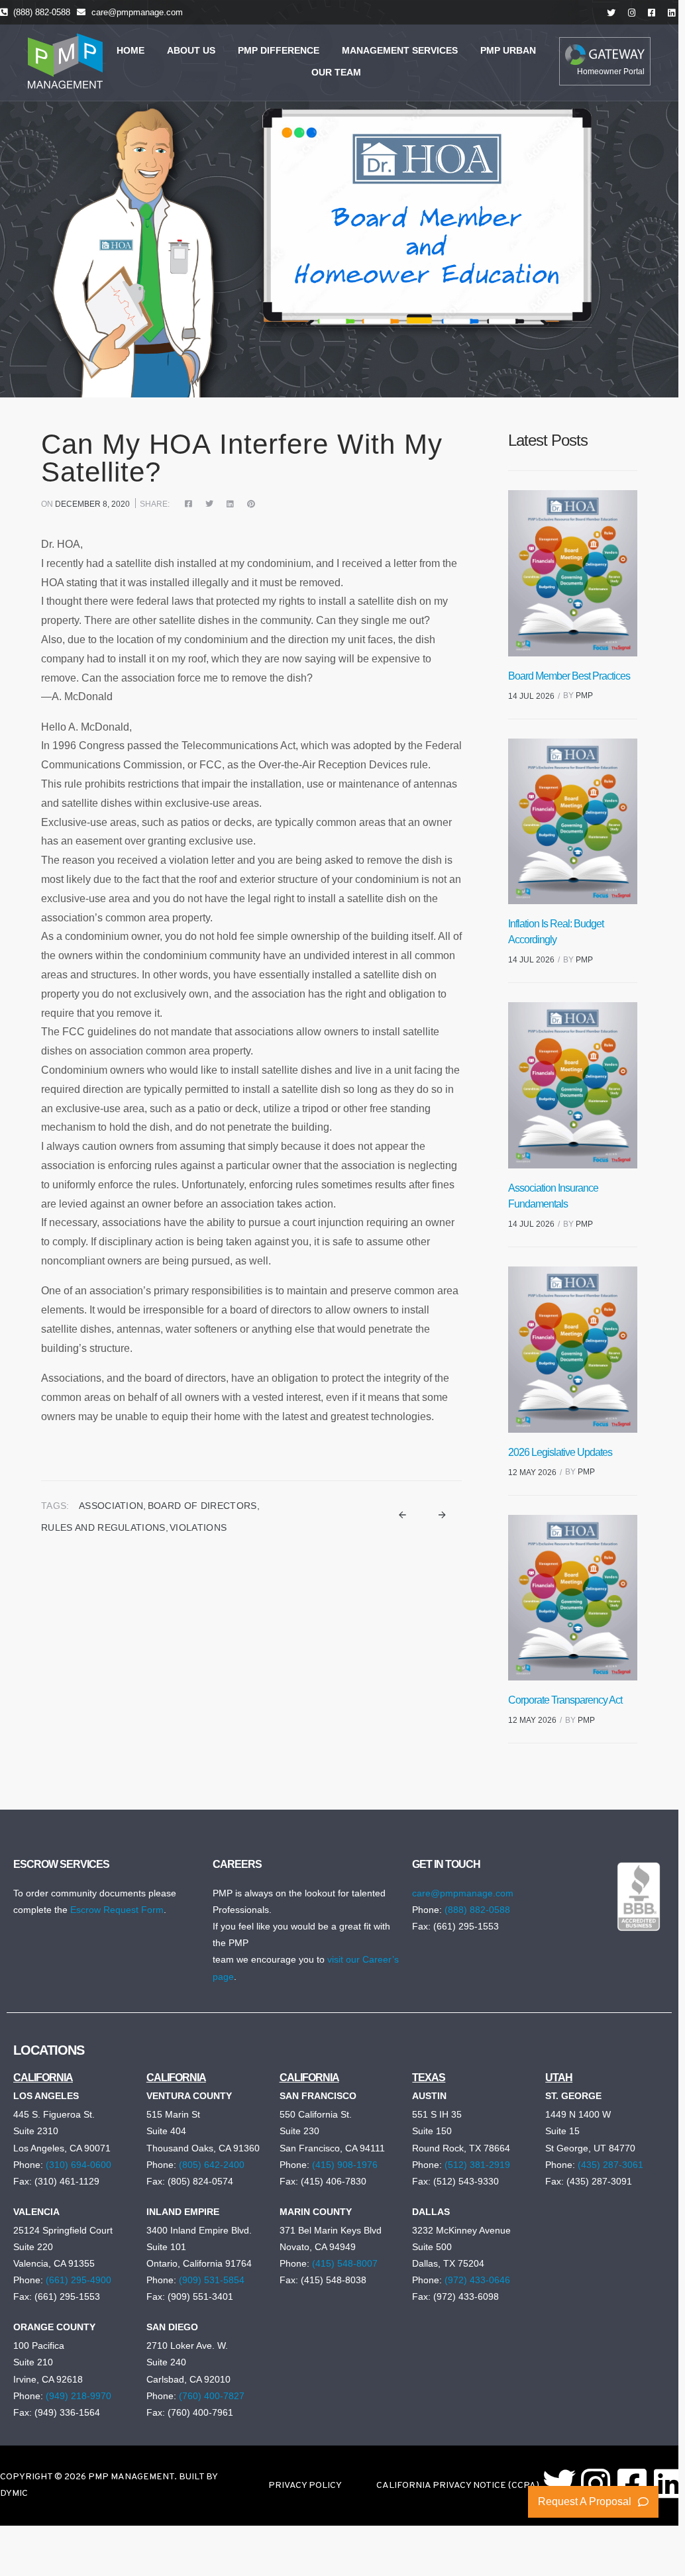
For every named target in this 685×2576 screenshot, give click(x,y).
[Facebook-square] (632, 2483)
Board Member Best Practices (569, 676)
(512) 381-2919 (477, 2165)
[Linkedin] (668, 2483)
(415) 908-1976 (345, 2165)
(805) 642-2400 (212, 2165)
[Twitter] (209, 504)
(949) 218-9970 (79, 2396)
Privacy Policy (305, 2486)
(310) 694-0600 (79, 2165)
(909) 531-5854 (212, 2280)
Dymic (14, 2494)
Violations (198, 1527)
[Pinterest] (248, 504)
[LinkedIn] (230, 504)
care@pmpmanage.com (137, 12)
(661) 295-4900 (79, 2280)
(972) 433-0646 (477, 2280)
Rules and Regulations (103, 1527)
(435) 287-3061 (610, 2165)
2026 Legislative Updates (560, 1452)
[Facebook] (192, 504)
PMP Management (131, 2477)
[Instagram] (596, 2483)
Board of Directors (202, 1506)
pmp (584, 696)
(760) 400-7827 (212, 2396)
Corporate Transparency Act (565, 1700)
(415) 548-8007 (345, 2263)
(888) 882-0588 (42, 12)
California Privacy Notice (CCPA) (458, 2486)
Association (111, 1506)
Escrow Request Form (117, 1910)
